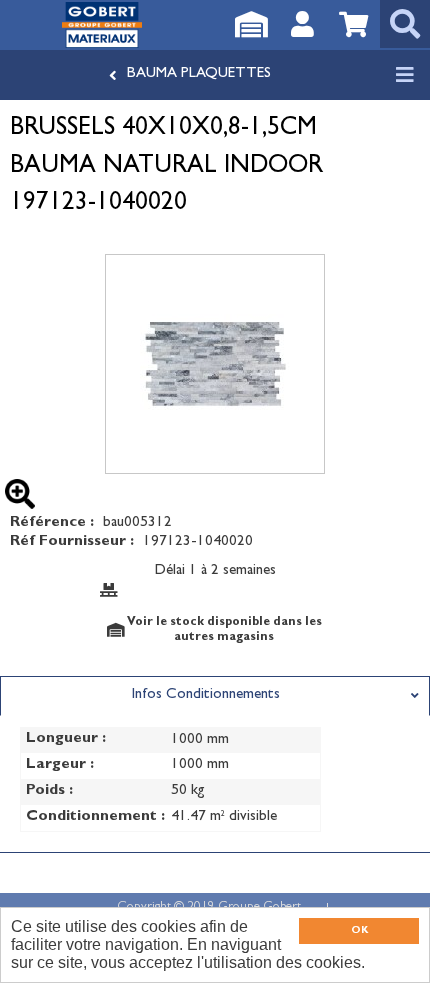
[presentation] (215, 696)
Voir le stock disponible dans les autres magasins (224, 630)
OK (359, 931)
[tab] (215, 696)
